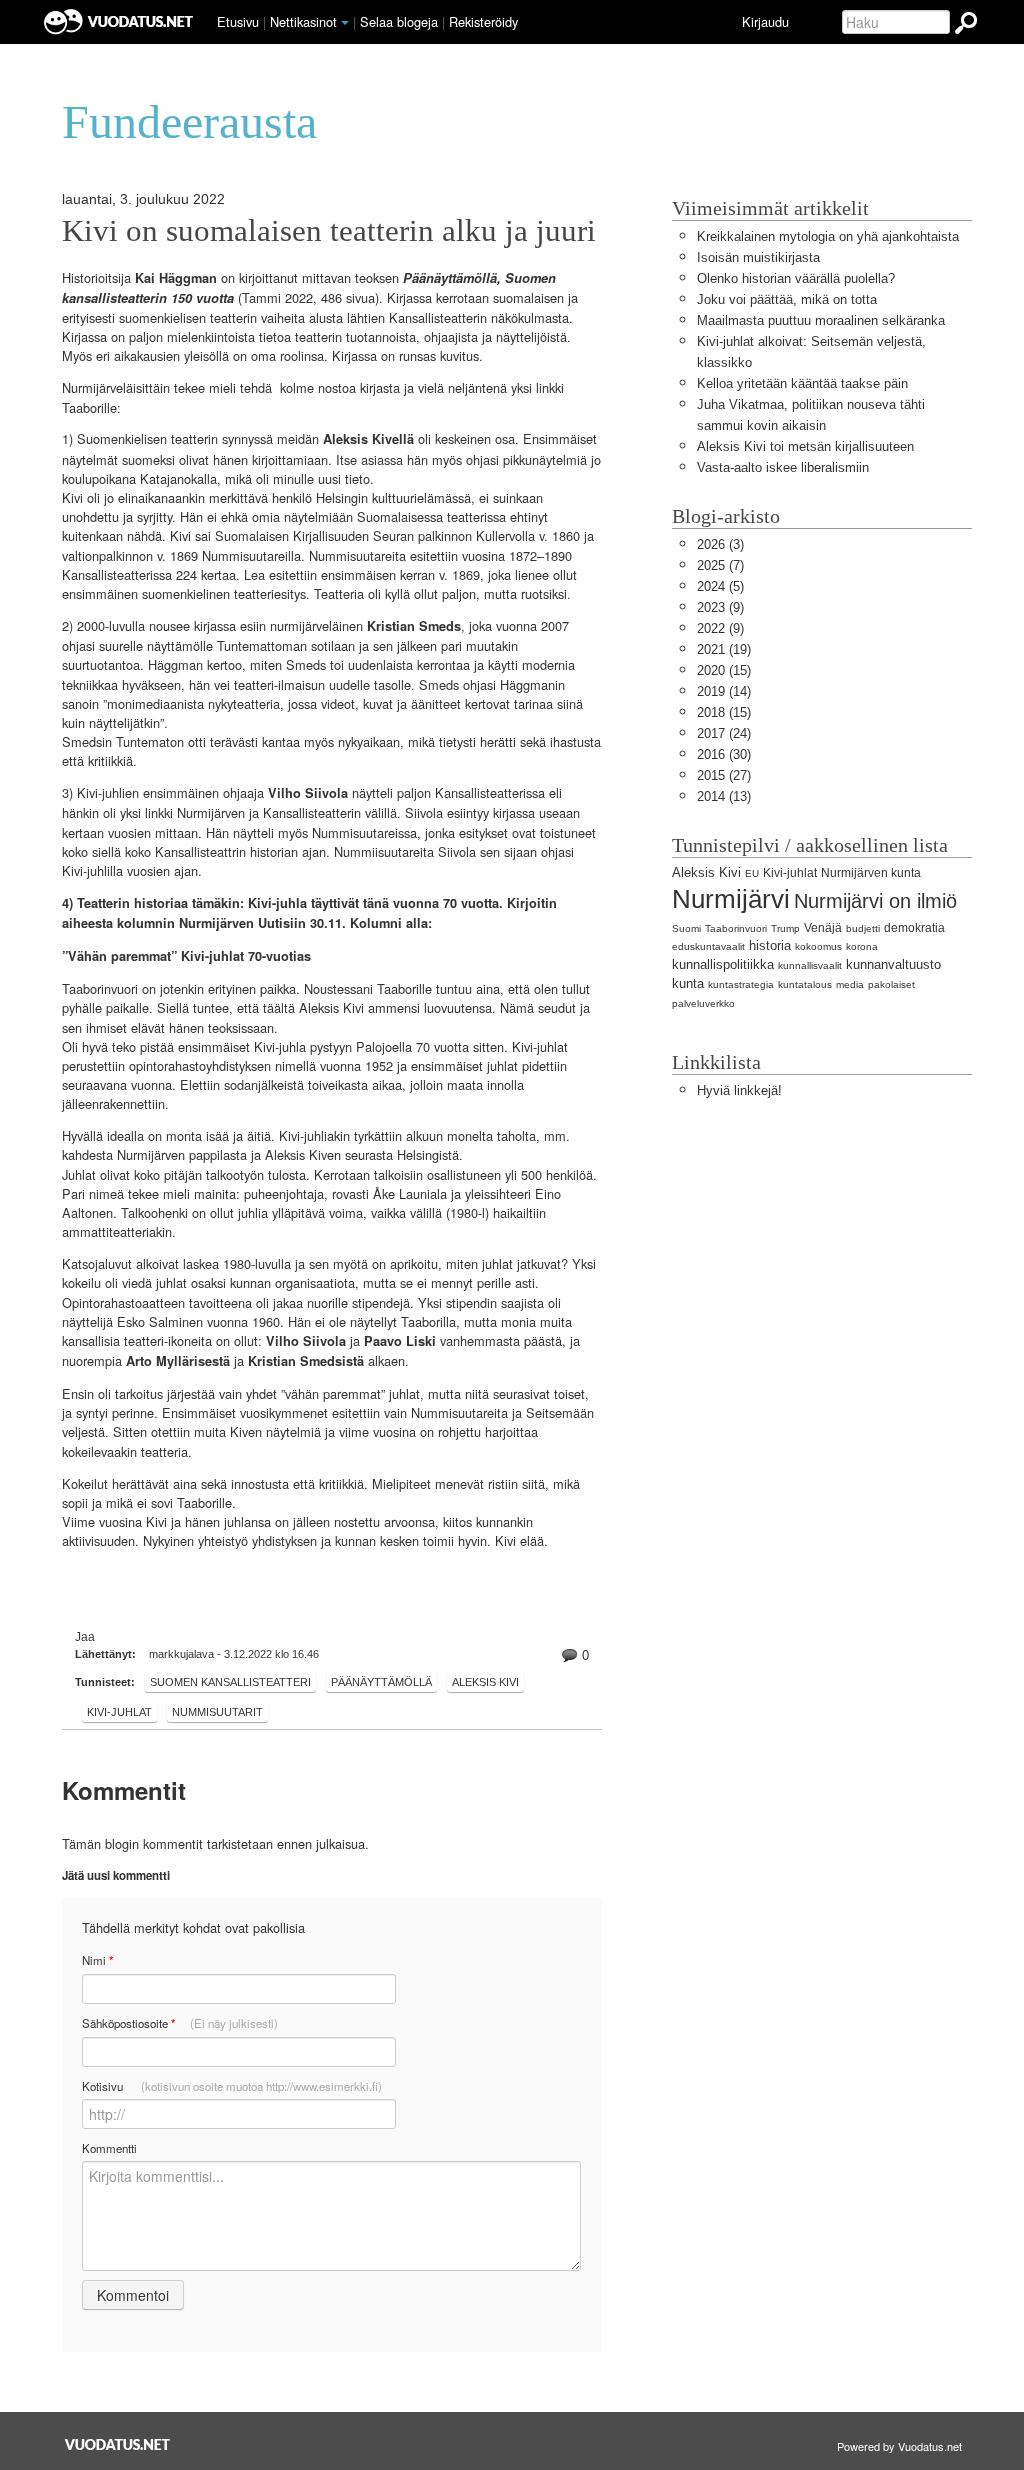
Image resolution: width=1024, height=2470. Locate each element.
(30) (724, 754)
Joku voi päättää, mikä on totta (787, 299)
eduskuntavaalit (708, 946)
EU (752, 873)
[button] (345, 23)
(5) (720, 586)
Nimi (97, 1960)
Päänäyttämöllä (381, 1682)
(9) (720, 607)
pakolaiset (891, 984)
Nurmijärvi (731, 899)
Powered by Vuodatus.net (899, 2446)
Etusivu (238, 21)
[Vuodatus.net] (118, 2444)
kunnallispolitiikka (723, 964)
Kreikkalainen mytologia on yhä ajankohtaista (828, 236)
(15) (724, 670)
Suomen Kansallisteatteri (230, 1682)
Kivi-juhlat (119, 1712)
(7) (720, 565)
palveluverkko (703, 1003)
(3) (720, 544)
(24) (724, 733)
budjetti (863, 928)
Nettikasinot (303, 21)
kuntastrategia (741, 984)
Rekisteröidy (483, 21)
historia (770, 945)
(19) (724, 649)
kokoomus (818, 946)
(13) (724, 796)
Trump (785, 928)
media (850, 984)
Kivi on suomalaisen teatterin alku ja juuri (329, 231)
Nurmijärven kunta (871, 873)
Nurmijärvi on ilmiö (875, 900)
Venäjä (823, 928)
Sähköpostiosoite (180, 2023)
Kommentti (109, 2148)
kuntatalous (805, 984)
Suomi (686, 928)
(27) (724, 775)
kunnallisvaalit (810, 965)
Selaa (399, 21)
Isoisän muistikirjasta (758, 257)
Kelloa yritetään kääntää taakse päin (802, 383)
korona (862, 946)
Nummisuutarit (217, 1712)
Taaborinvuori (736, 928)
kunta (688, 983)
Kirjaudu (765, 21)
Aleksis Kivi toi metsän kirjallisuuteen (805, 446)
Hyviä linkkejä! (739, 1090)
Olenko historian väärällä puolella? (796, 278)
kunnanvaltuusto (893, 964)
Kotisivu (232, 2086)
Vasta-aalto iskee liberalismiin (783, 467)
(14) (724, 691)
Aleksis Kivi (485, 1682)
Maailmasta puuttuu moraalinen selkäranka (821, 320)
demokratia (914, 928)
